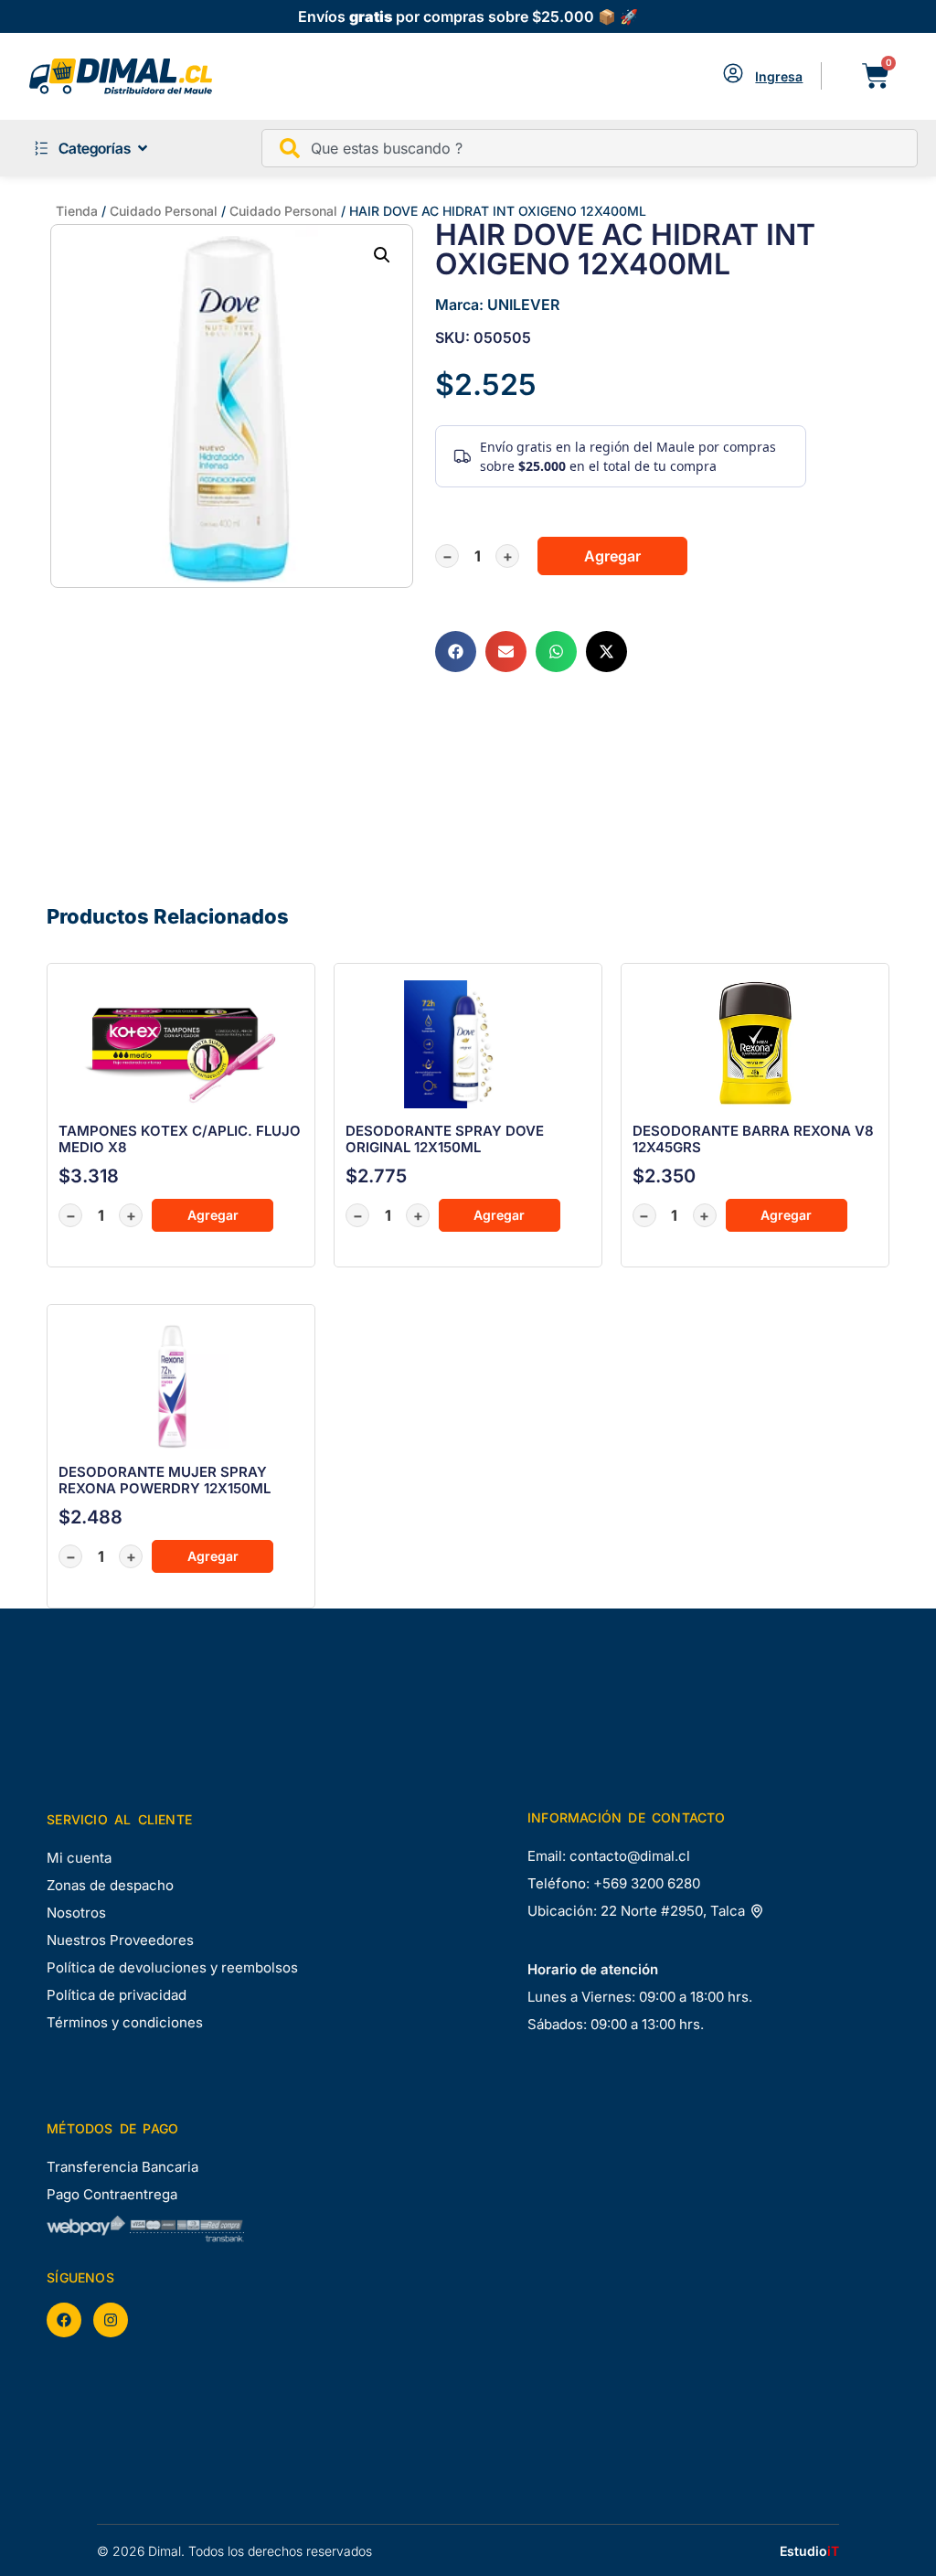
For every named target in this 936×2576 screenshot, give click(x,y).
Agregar (612, 556)
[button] (382, 255)
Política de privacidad (117, 1995)
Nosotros (76, 1913)
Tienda (77, 211)
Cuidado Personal (164, 211)
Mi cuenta (79, 1858)
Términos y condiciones (125, 2022)
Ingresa (779, 76)
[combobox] (590, 148)
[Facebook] (64, 2320)
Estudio (809, 2551)
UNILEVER (523, 305)
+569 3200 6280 (647, 1883)
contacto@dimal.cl (630, 1856)
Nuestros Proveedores (120, 1940)
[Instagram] (111, 2320)
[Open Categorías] (143, 148)
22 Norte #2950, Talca (675, 1911)
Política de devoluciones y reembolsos (172, 1967)
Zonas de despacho (110, 1885)
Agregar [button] (213, 1215)
